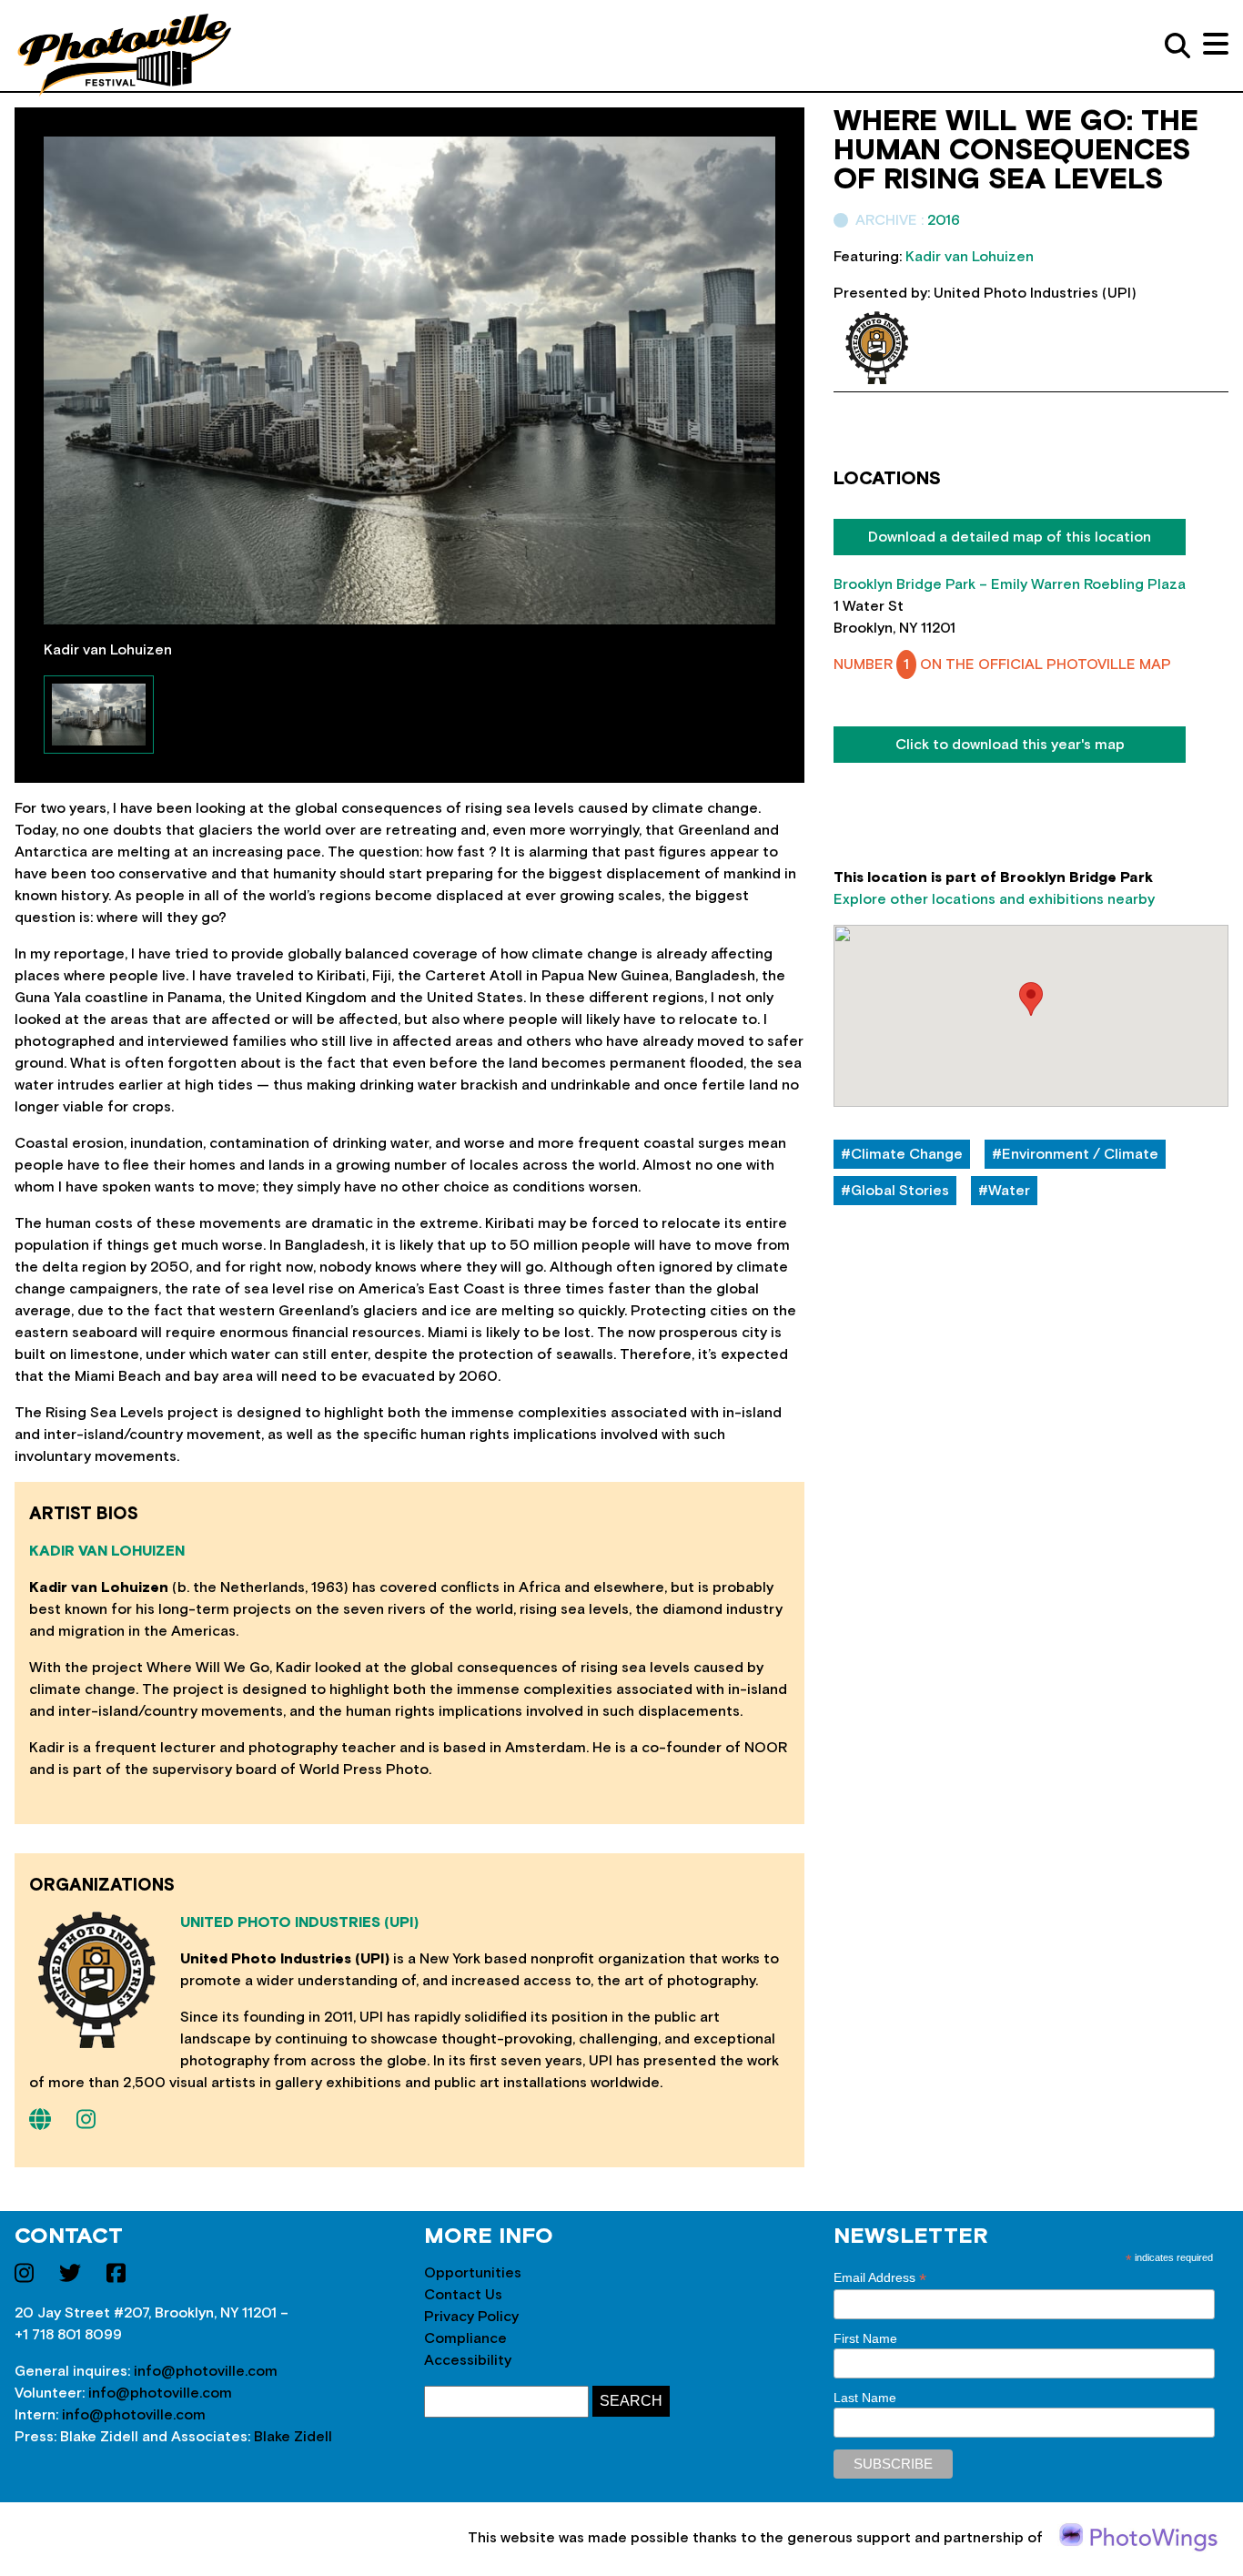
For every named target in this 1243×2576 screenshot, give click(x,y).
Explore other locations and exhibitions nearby (994, 899)
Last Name (865, 2398)
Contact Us (463, 2295)
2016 (944, 220)
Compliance (465, 2338)
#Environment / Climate (1075, 1154)
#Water (1004, 1191)
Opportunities (473, 2273)
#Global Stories (895, 1191)
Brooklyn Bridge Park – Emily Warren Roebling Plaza (1010, 584)
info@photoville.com (206, 2371)
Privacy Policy (471, 2317)
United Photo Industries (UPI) (299, 1922)
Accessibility (468, 2360)
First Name (865, 2338)
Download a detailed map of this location (1010, 537)
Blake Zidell (293, 2437)
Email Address (880, 2278)
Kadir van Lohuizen (107, 1551)
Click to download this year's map (1010, 745)
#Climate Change (902, 1154)
